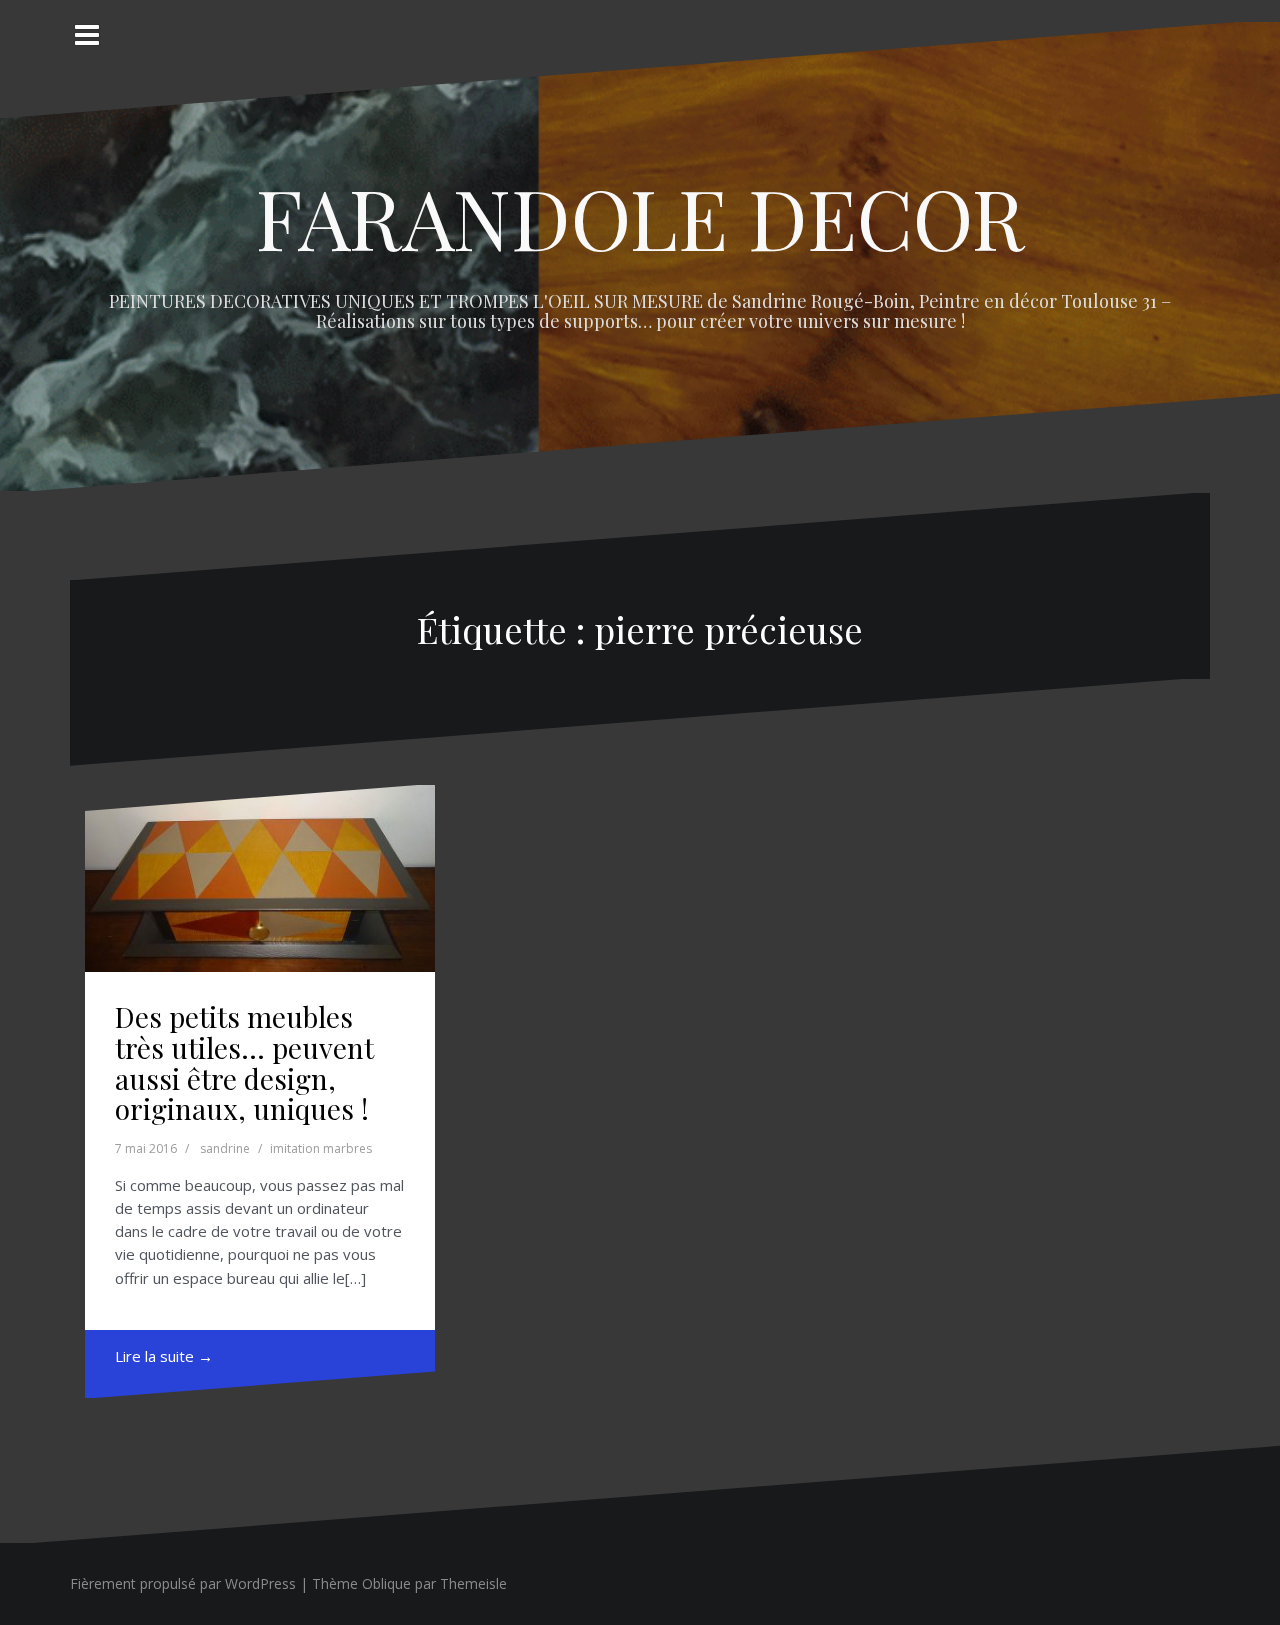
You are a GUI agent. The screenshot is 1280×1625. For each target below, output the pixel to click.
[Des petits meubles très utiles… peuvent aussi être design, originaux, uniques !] (260, 878)
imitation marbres (321, 1148)
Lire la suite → (164, 1356)
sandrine (225, 1148)
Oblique (386, 1583)
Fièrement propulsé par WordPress (183, 1583)
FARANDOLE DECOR (640, 217)
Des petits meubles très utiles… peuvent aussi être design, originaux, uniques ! (244, 1062)
